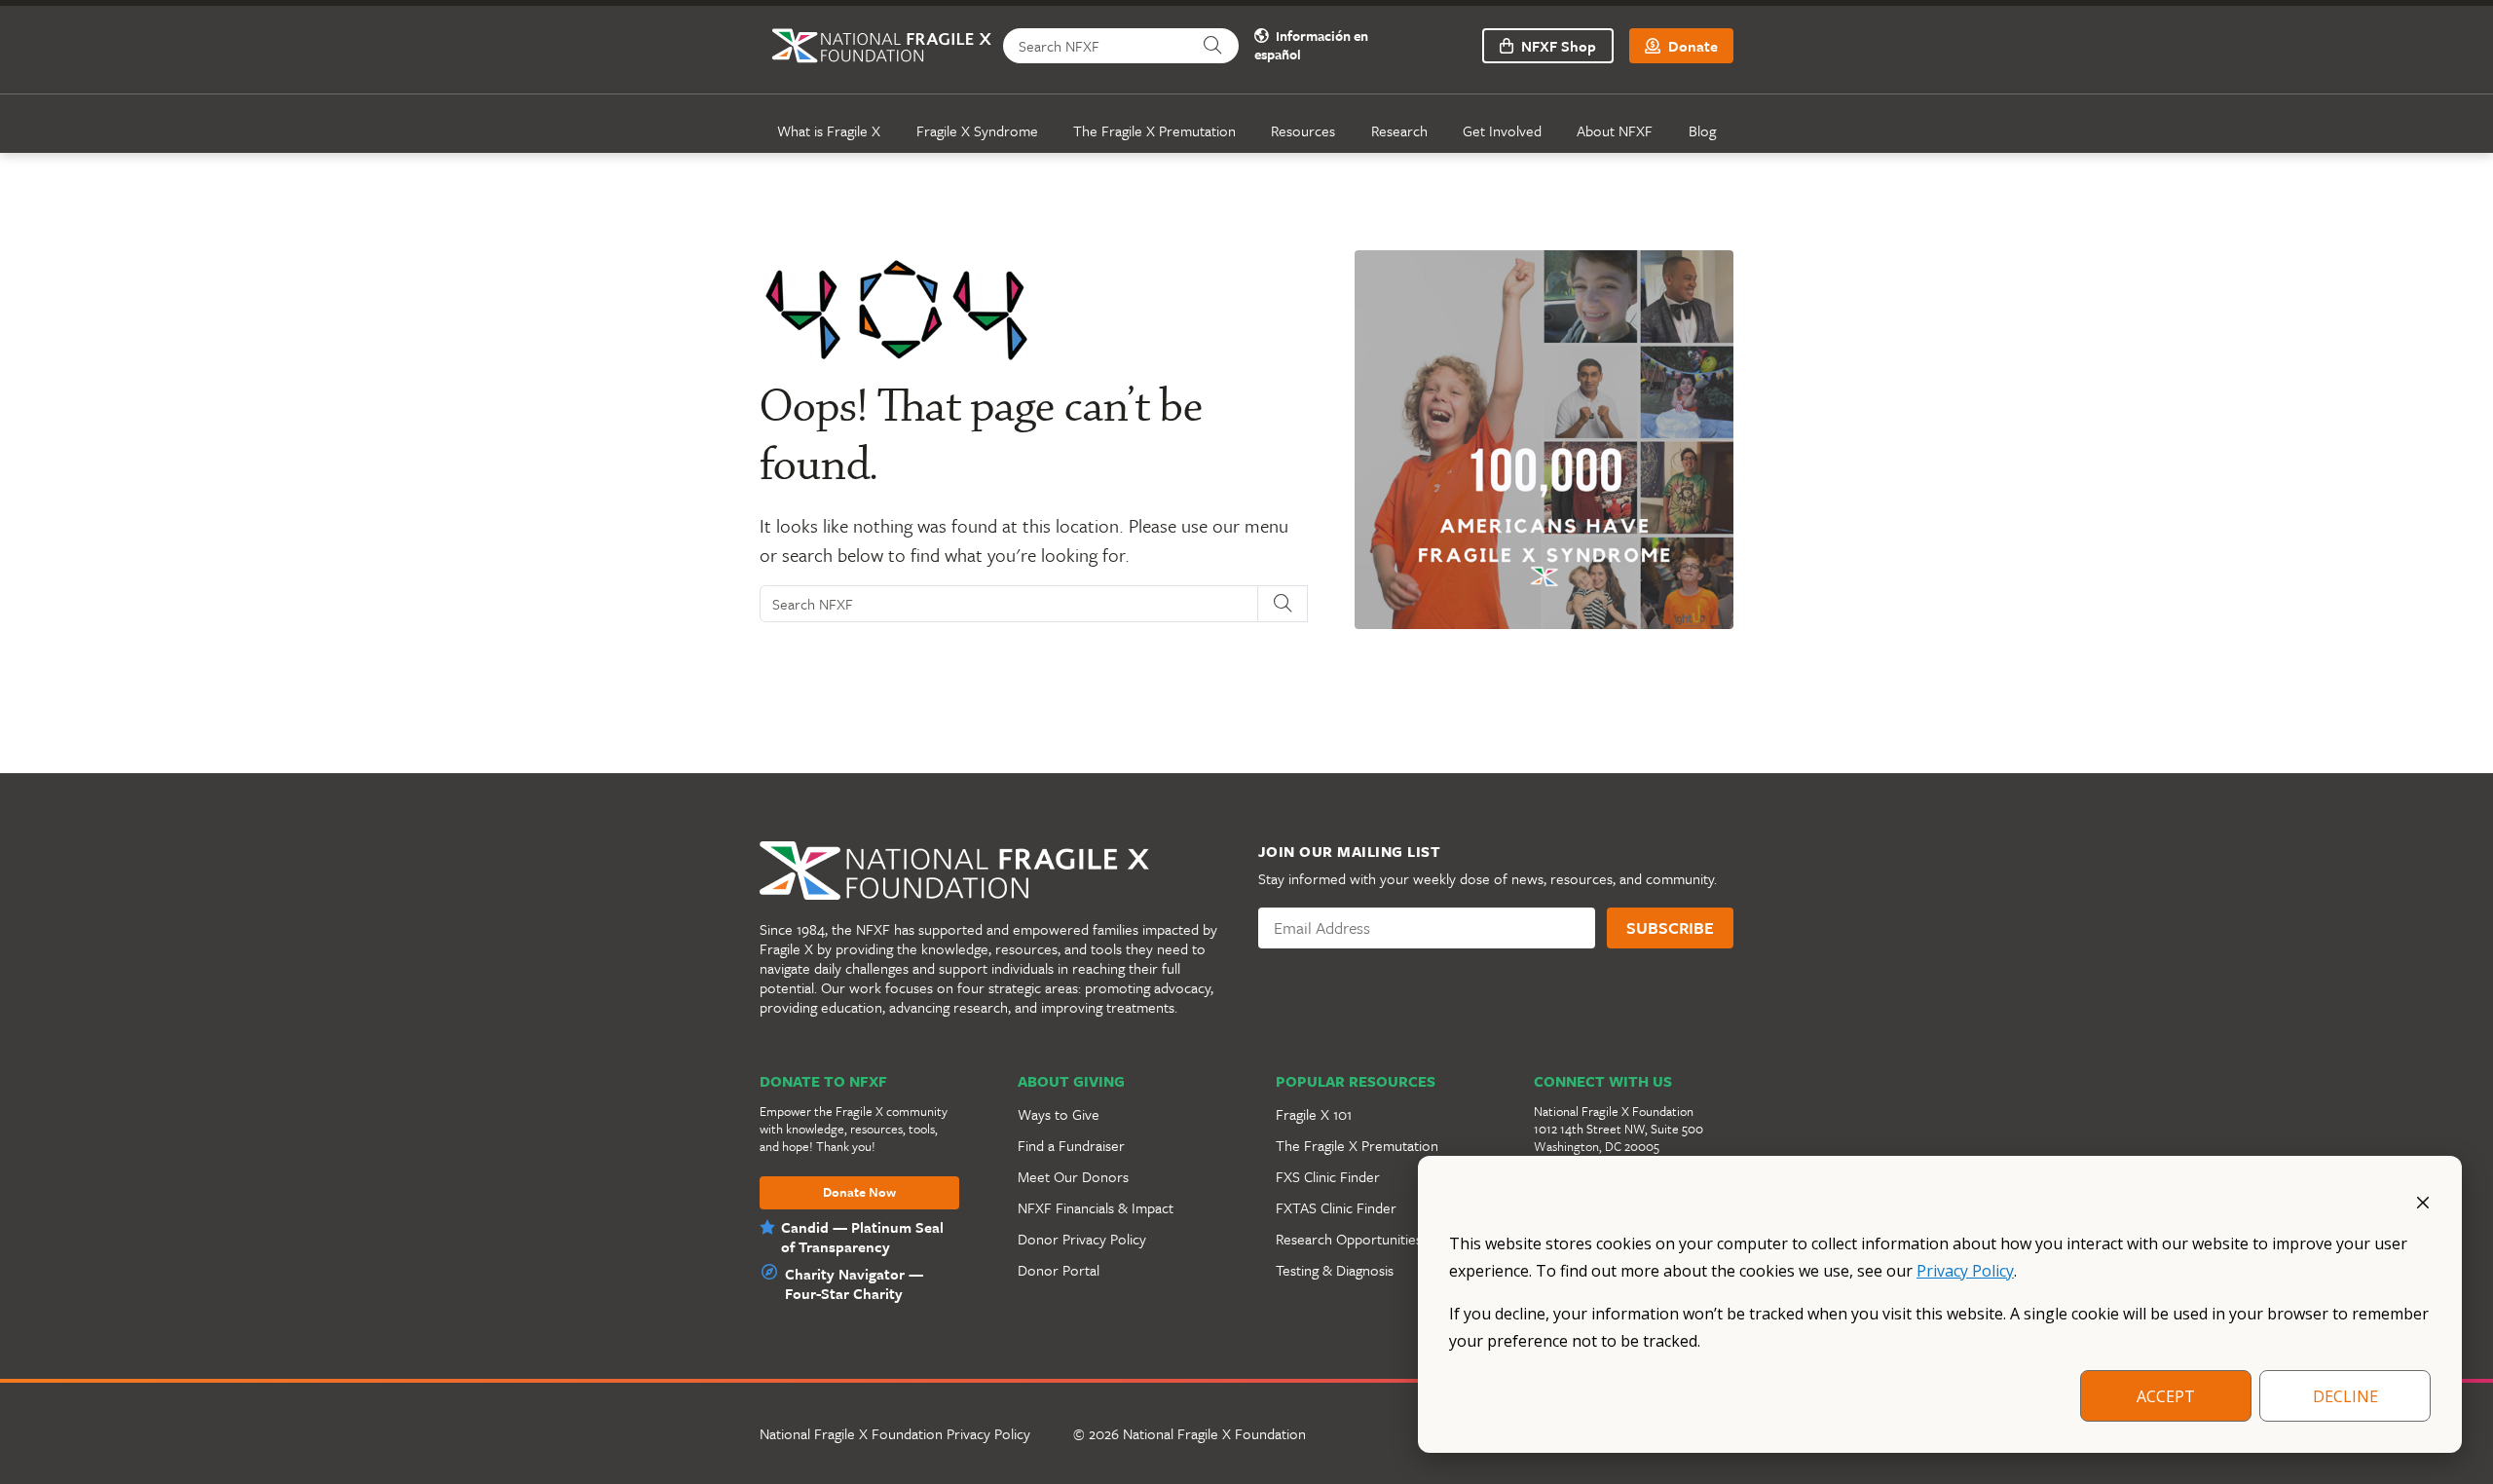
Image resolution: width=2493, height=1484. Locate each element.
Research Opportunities (1349, 1239)
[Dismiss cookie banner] (2423, 1201)
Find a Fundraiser (1071, 1145)
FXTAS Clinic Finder (1336, 1207)
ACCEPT (2166, 1396)
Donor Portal (1059, 1270)
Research (1399, 130)
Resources (1303, 130)
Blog (1702, 130)
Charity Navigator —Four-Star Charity (854, 1283)
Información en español (1311, 46)
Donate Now (859, 1193)
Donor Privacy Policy (1082, 1239)
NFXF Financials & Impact (1096, 1207)
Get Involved (1502, 130)
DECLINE (2345, 1396)
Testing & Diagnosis (1335, 1270)
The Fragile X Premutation (1154, 130)
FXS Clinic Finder (1328, 1176)
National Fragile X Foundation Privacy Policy (895, 1433)
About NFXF (1615, 130)
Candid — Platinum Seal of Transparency (862, 1237)
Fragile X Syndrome (977, 130)
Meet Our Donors (1073, 1176)
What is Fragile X (829, 130)
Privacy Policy (1965, 1271)
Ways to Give (1059, 1114)
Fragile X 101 (1314, 1114)
